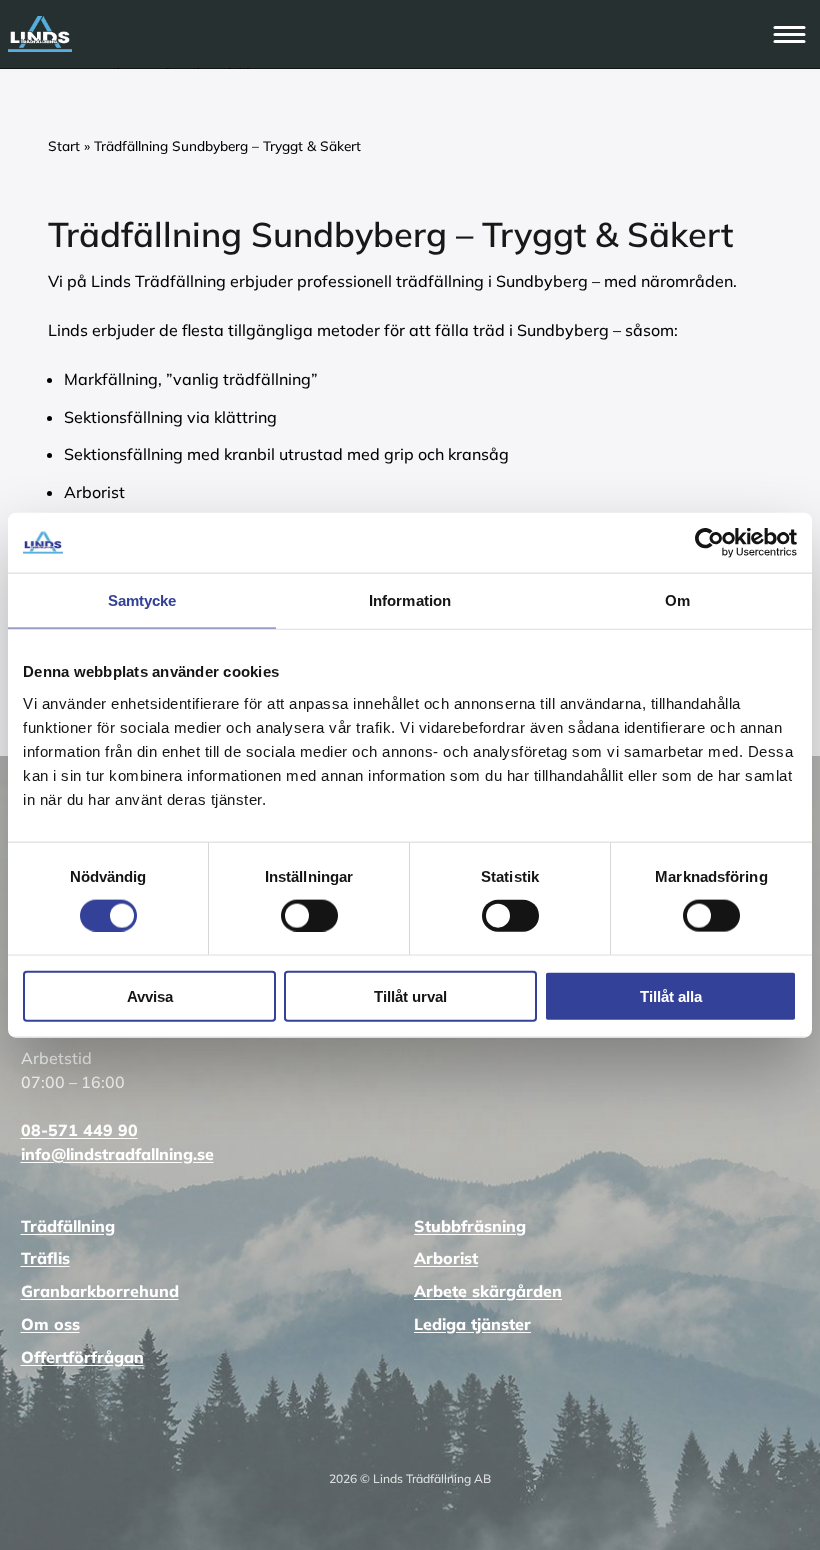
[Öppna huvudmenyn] (791, 34)
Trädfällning (68, 1226)
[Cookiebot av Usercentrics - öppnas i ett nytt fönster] (709, 543)
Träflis (45, 1258)
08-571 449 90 (79, 1130)
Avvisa (150, 995)
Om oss (50, 1324)
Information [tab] (410, 600)
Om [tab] (677, 600)
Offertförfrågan (82, 1357)
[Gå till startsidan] (389, 34)
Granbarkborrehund (100, 1291)
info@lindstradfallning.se (117, 1154)
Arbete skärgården (488, 1291)
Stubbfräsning (470, 1226)
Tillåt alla (671, 995)
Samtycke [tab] (142, 600)
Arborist (446, 1258)
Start (64, 145)
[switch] (309, 915)
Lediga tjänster (472, 1324)
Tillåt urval (410, 995)
